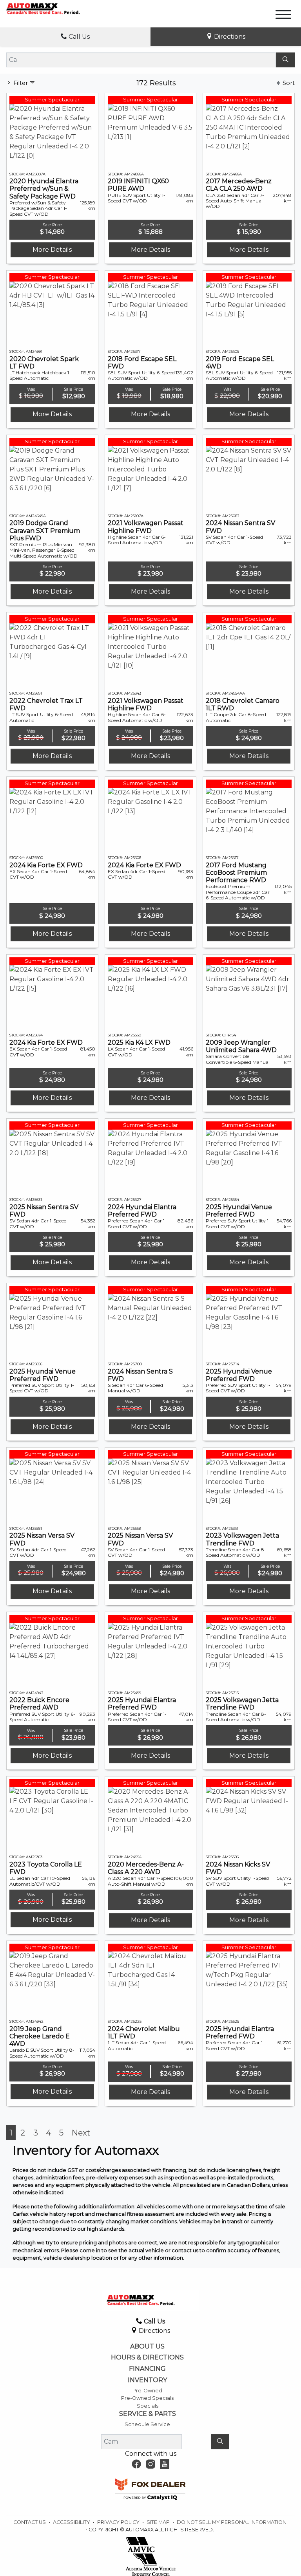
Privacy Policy (119, 2522)
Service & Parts (148, 2414)
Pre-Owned (147, 2391)
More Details (52, 250)
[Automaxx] (54, 8)
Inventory (147, 2380)
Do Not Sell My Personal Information (232, 2522)
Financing (147, 2369)
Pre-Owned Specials (147, 2398)
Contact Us (30, 2522)
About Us (147, 2347)
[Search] (285, 60)
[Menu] (283, 16)
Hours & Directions (147, 2358)
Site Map (159, 2522)
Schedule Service (147, 2424)
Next (81, 2133)
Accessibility (72, 2522)
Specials (148, 2406)
